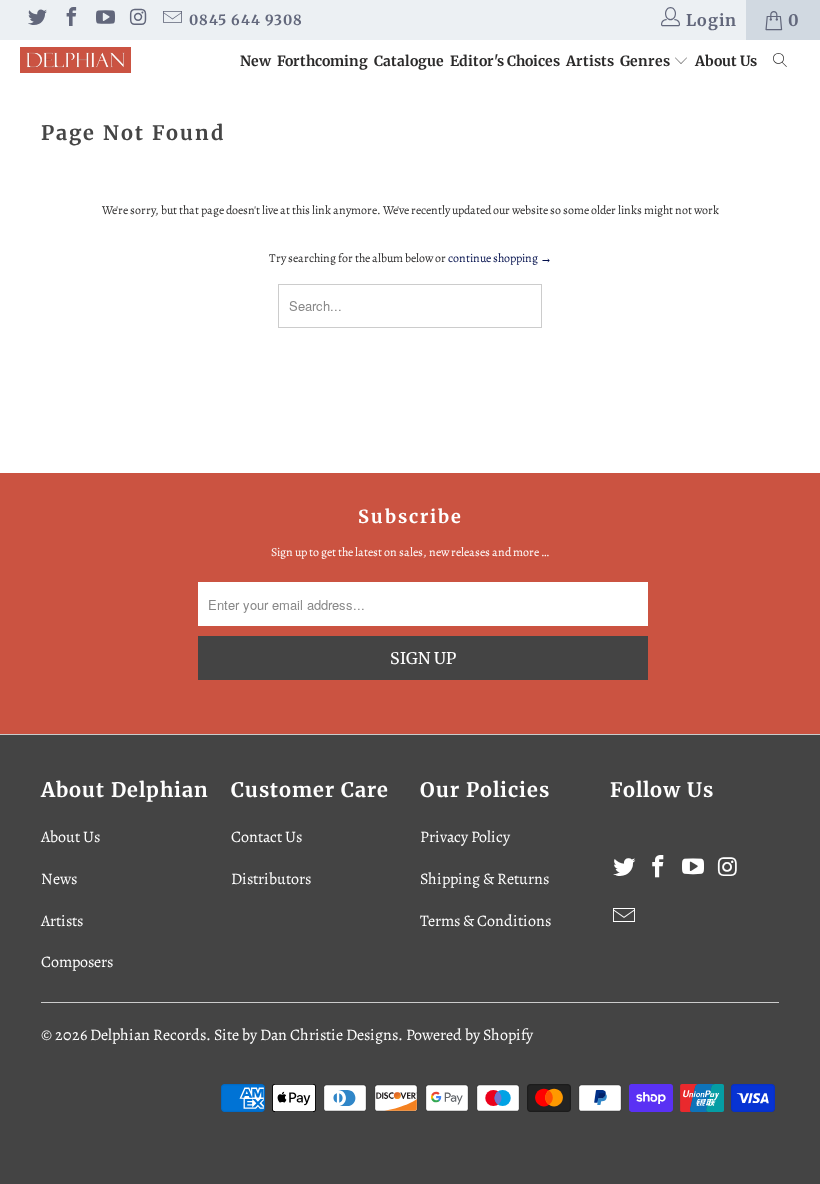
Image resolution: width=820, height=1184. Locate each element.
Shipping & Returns (484, 879)
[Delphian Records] (75, 60)
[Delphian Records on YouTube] (104, 20)
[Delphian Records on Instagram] (138, 20)
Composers (77, 962)
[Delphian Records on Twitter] (36, 20)
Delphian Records (148, 1035)
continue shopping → (500, 258)
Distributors (271, 879)
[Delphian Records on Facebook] (70, 20)
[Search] (780, 62)
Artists (590, 61)
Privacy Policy (465, 837)
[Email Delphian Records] (171, 20)
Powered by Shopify (469, 1035)
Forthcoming (322, 61)
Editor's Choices (505, 61)
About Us (726, 61)
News (59, 879)
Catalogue (409, 61)
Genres (646, 61)
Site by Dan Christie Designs (306, 1035)
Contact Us (266, 837)
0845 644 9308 (246, 20)
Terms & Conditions (485, 921)
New (255, 61)
